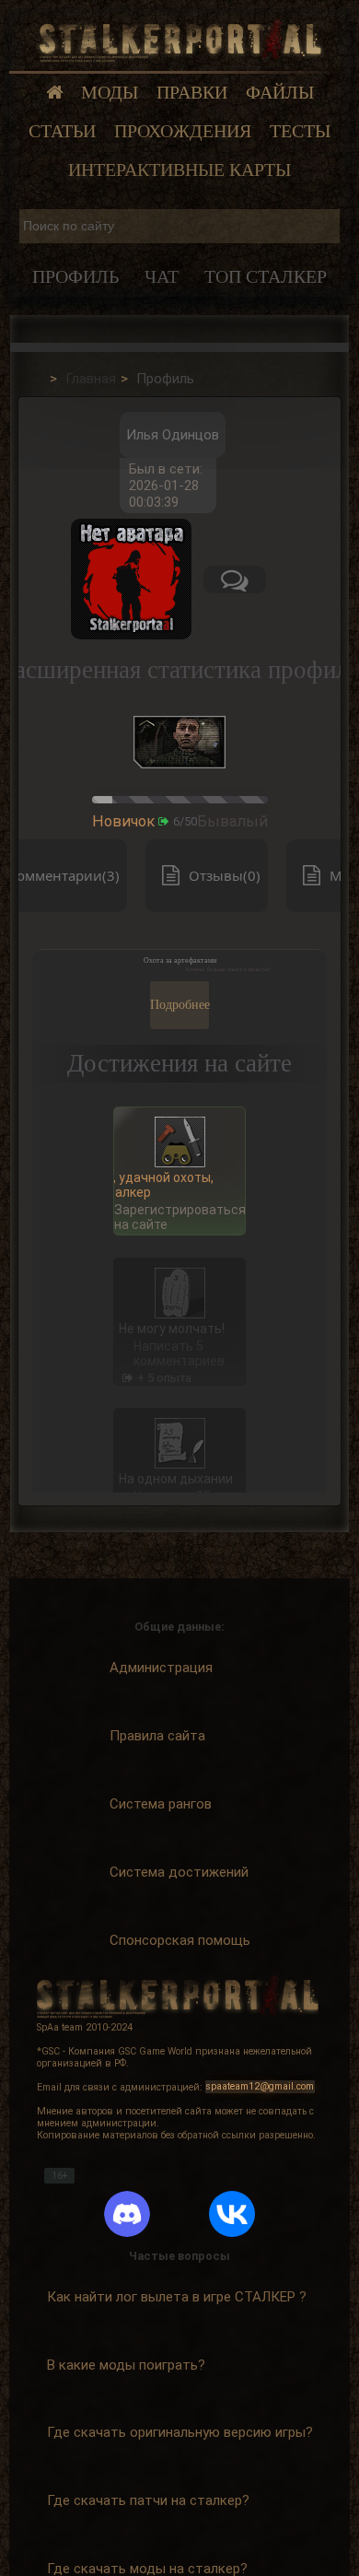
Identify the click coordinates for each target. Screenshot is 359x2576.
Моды (110, 93)
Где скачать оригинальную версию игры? (180, 2432)
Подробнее (179, 1005)
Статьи (62, 131)
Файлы (280, 93)
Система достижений (179, 1872)
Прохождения (183, 131)
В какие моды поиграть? (126, 2365)
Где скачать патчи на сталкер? (148, 2500)
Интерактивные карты (179, 170)
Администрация (161, 1668)
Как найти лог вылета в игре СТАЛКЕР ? (177, 2297)
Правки (192, 93)
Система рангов (161, 1804)
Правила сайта (157, 1736)
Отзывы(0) (225, 875)
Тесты (300, 131)
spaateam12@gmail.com (260, 2087)
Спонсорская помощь (180, 1940)
